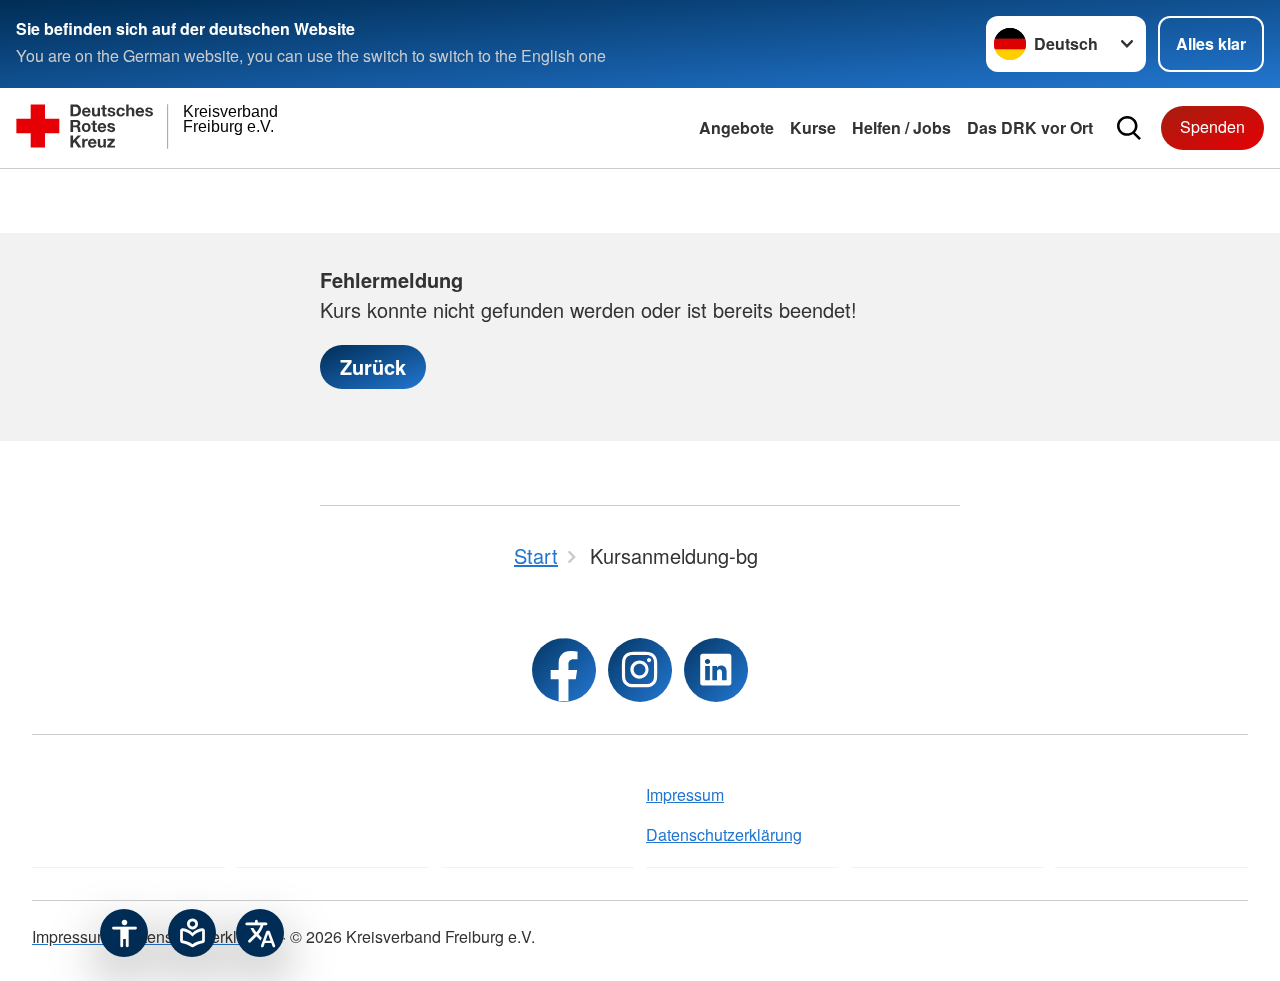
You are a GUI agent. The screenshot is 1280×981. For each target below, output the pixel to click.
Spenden (1212, 126)
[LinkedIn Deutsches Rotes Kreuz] (716, 670)
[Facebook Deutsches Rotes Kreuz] (564, 670)
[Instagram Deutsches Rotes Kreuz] (640, 670)
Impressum (685, 794)
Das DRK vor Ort (1030, 127)
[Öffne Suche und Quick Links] (1129, 128)
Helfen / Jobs (901, 127)
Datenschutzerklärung (724, 834)
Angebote (736, 127)
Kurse (813, 127)
